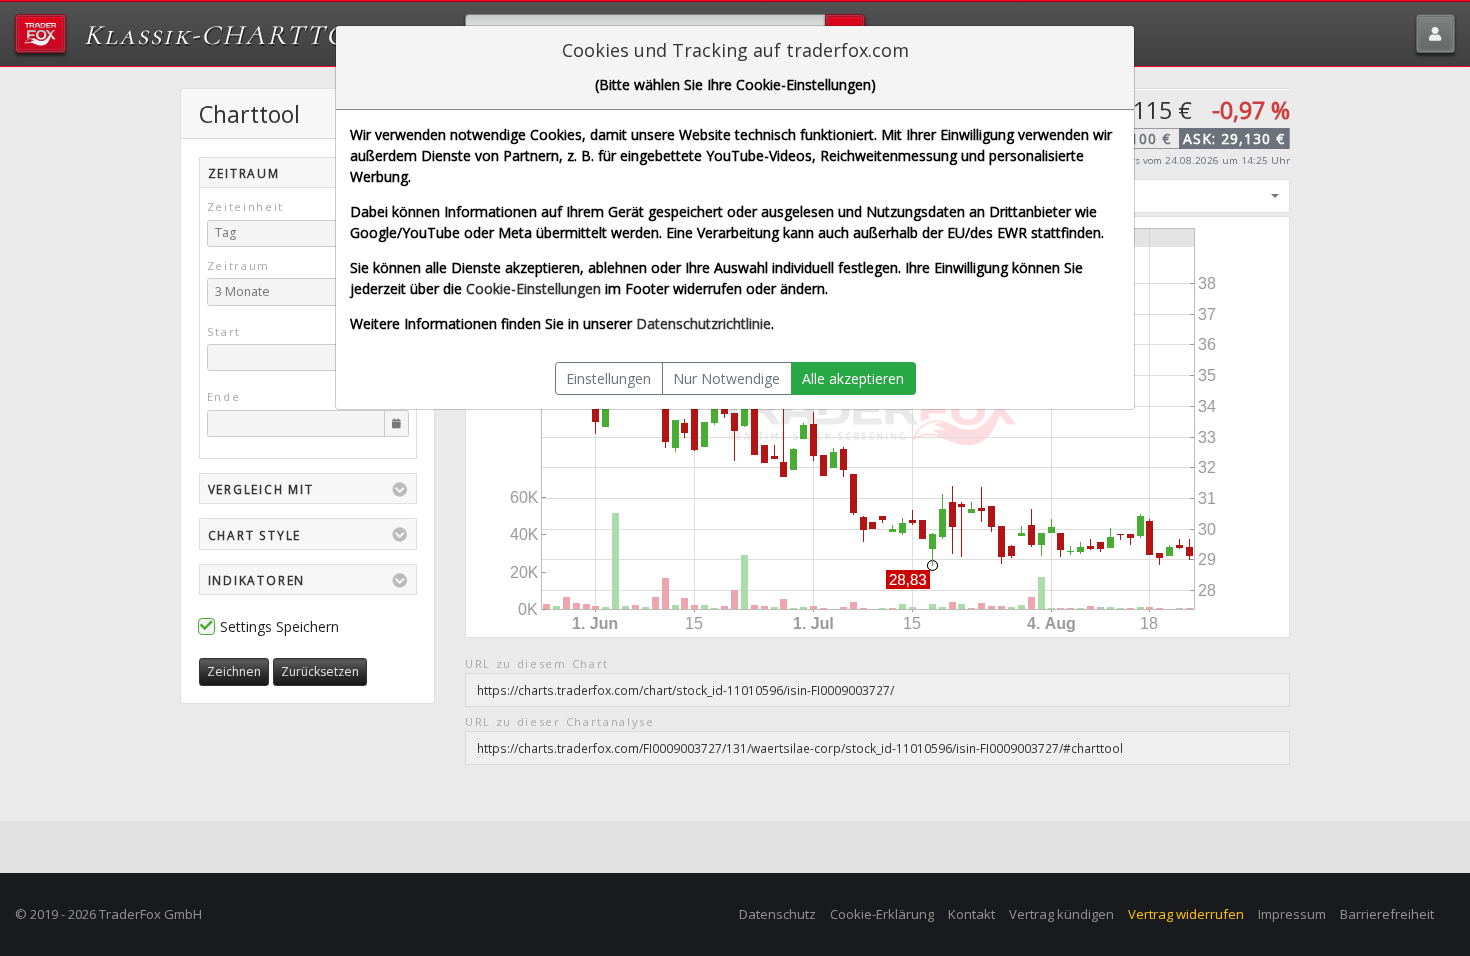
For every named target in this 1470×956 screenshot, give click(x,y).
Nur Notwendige (726, 378)
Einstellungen (608, 378)
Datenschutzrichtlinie (703, 323)
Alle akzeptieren (853, 378)
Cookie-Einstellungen (533, 288)
